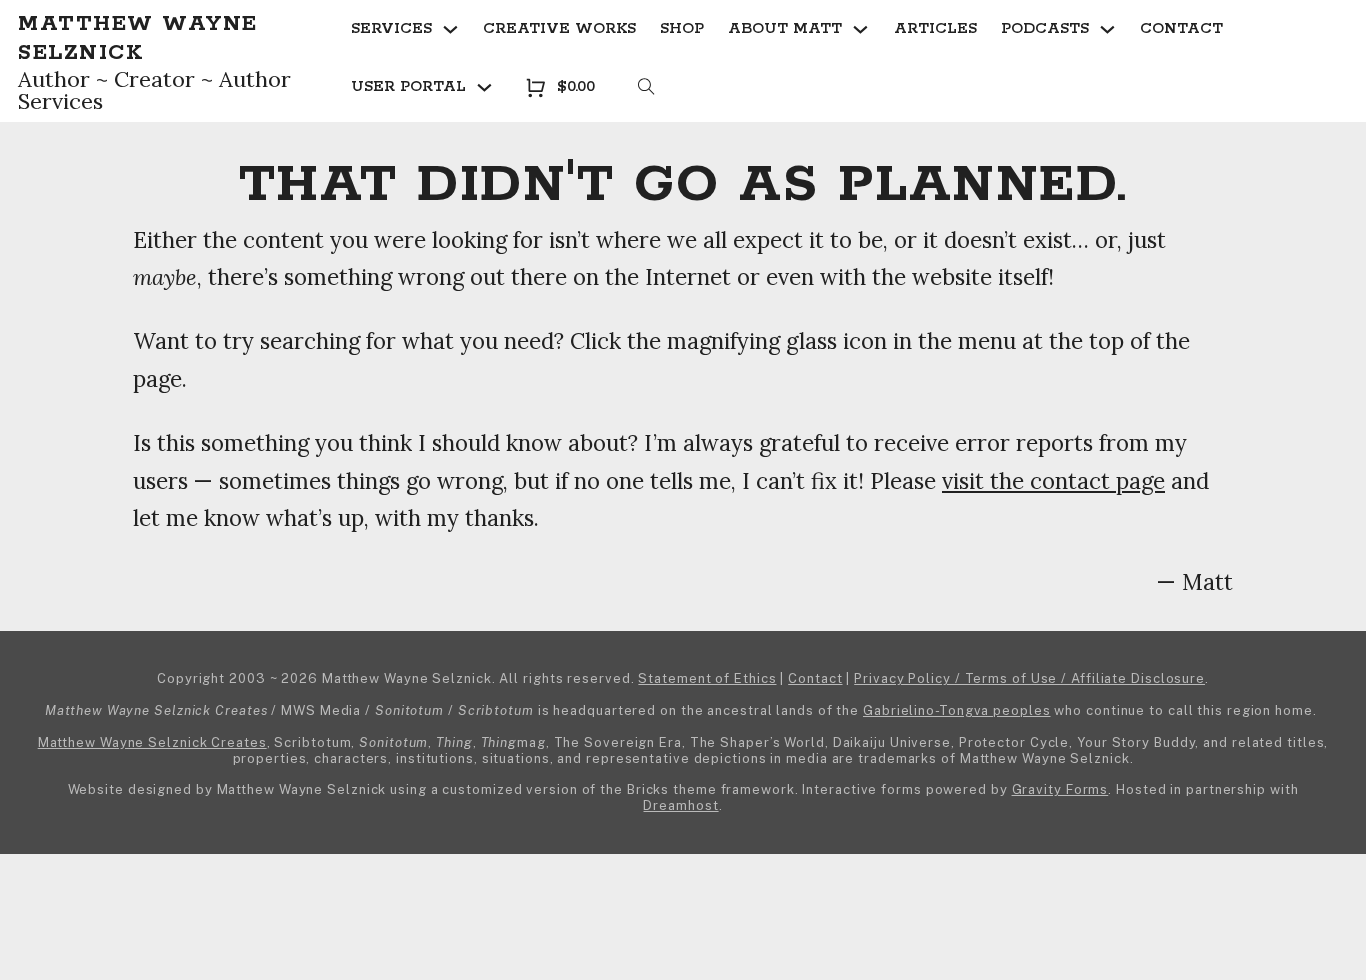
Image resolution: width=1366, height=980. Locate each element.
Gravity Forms (1060, 789)
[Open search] (646, 87)
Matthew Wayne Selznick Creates (152, 742)
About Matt (785, 28)
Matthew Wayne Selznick (138, 38)
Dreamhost (680, 805)
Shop (682, 28)
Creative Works (559, 28)
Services (391, 28)
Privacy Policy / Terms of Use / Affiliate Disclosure (1029, 678)
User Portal (408, 86)
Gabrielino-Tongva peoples (957, 710)
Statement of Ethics (707, 678)
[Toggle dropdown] (450, 29)
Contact (1181, 28)
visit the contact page (1053, 481)
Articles (935, 28)
